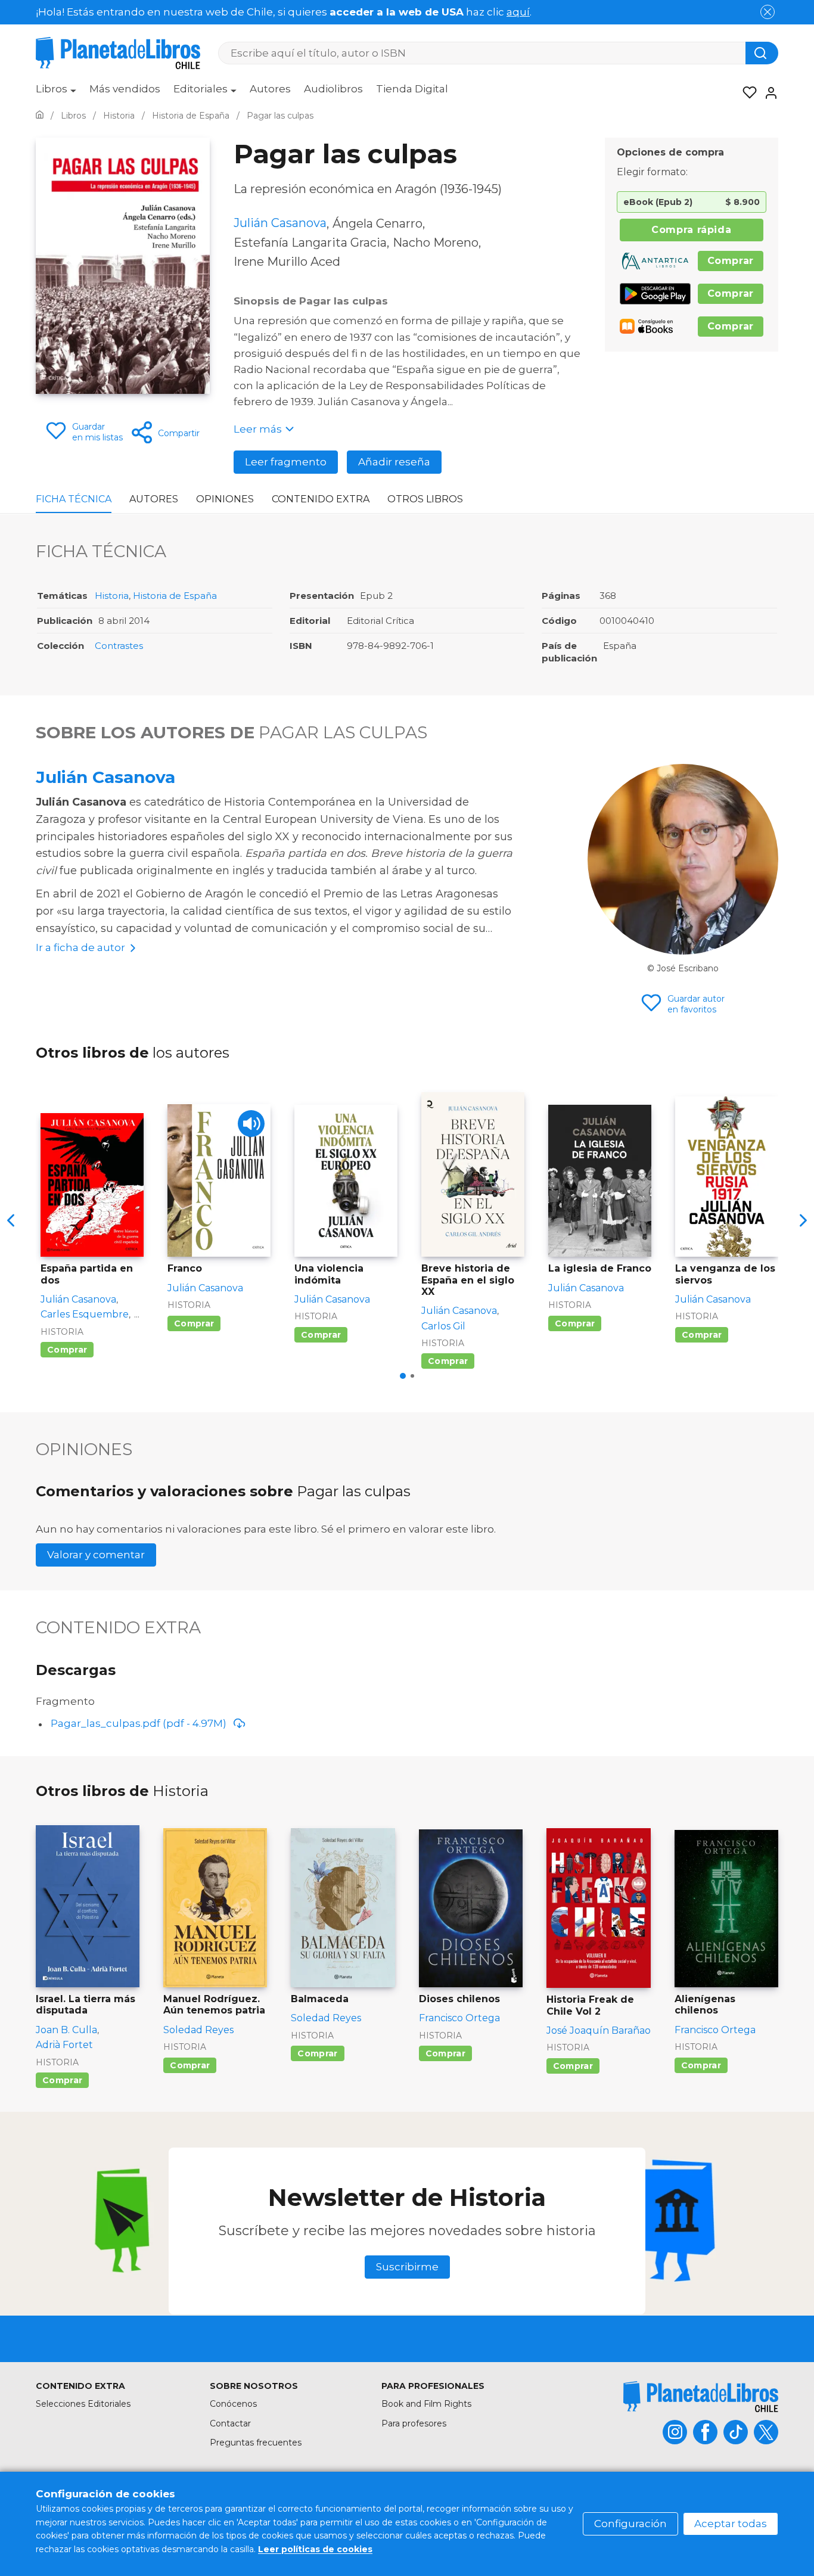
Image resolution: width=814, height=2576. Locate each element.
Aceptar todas (731, 2524)
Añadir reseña (394, 462)
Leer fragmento (286, 462)
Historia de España (175, 596)
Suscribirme (407, 2267)
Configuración (630, 2524)
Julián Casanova (105, 777)
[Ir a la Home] (40, 116)
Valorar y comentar (96, 1555)
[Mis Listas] (746, 93)
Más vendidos (125, 89)
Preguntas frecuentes (256, 2443)
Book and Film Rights (426, 2404)
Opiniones (225, 499)
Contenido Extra (321, 499)
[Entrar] (768, 93)
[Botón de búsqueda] (762, 53)
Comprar (731, 261)
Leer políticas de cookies (315, 2549)
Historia (112, 596)
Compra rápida (691, 230)
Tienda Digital (412, 89)
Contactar (230, 2423)
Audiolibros (333, 89)
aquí (518, 12)
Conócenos (233, 2404)
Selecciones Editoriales (83, 2404)
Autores (270, 89)
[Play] (251, 1124)
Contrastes (119, 646)
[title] (701, 2396)
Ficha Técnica (74, 499)
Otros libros (425, 499)
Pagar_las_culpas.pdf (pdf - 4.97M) (139, 1723)
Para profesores (414, 2423)
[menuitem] (56, 93)
